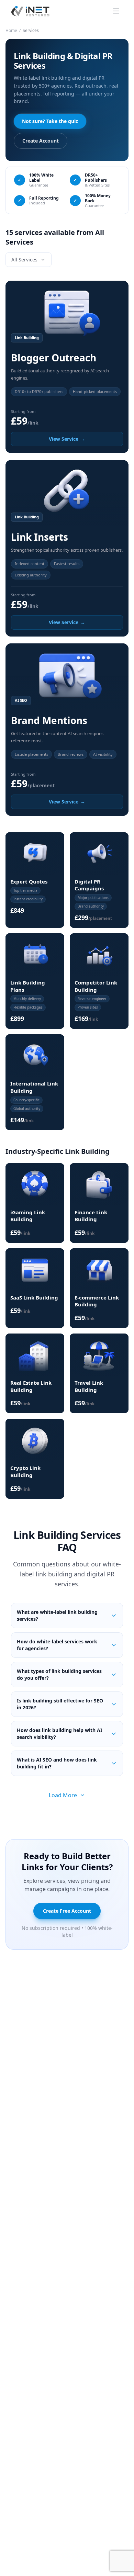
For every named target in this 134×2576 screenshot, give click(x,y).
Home (11, 30)
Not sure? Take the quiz (50, 121)
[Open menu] (116, 11)
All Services (24, 260)
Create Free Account (67, 1911)
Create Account (41, 141)
